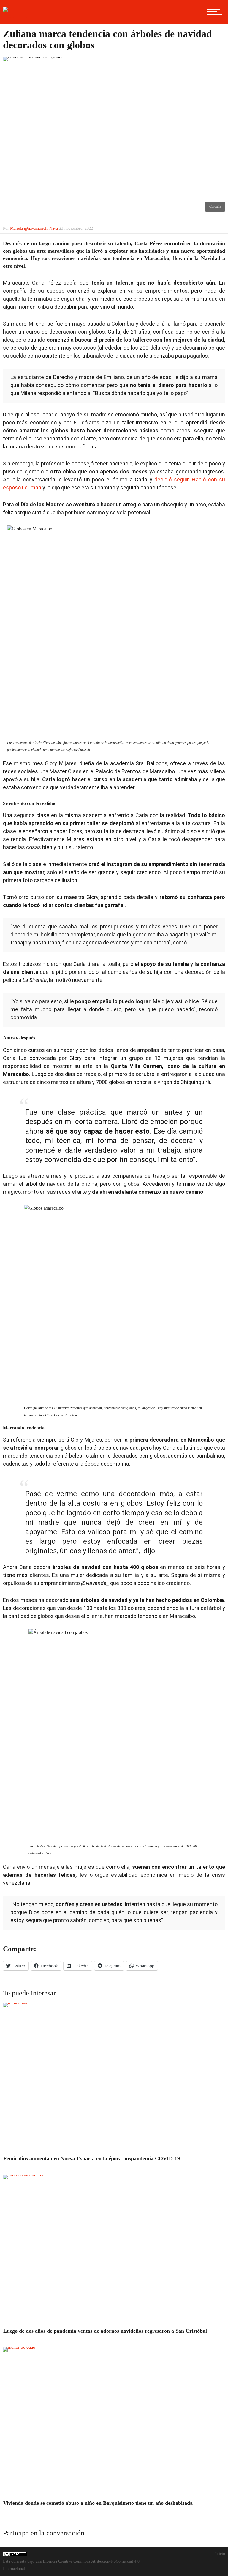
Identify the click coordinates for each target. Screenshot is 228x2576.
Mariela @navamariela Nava (34, 228)
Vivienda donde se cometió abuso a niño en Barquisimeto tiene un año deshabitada (98, 2503)
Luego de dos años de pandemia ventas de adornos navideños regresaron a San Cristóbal (105, 2331)
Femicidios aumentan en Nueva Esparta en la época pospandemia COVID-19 (92, 2158)
